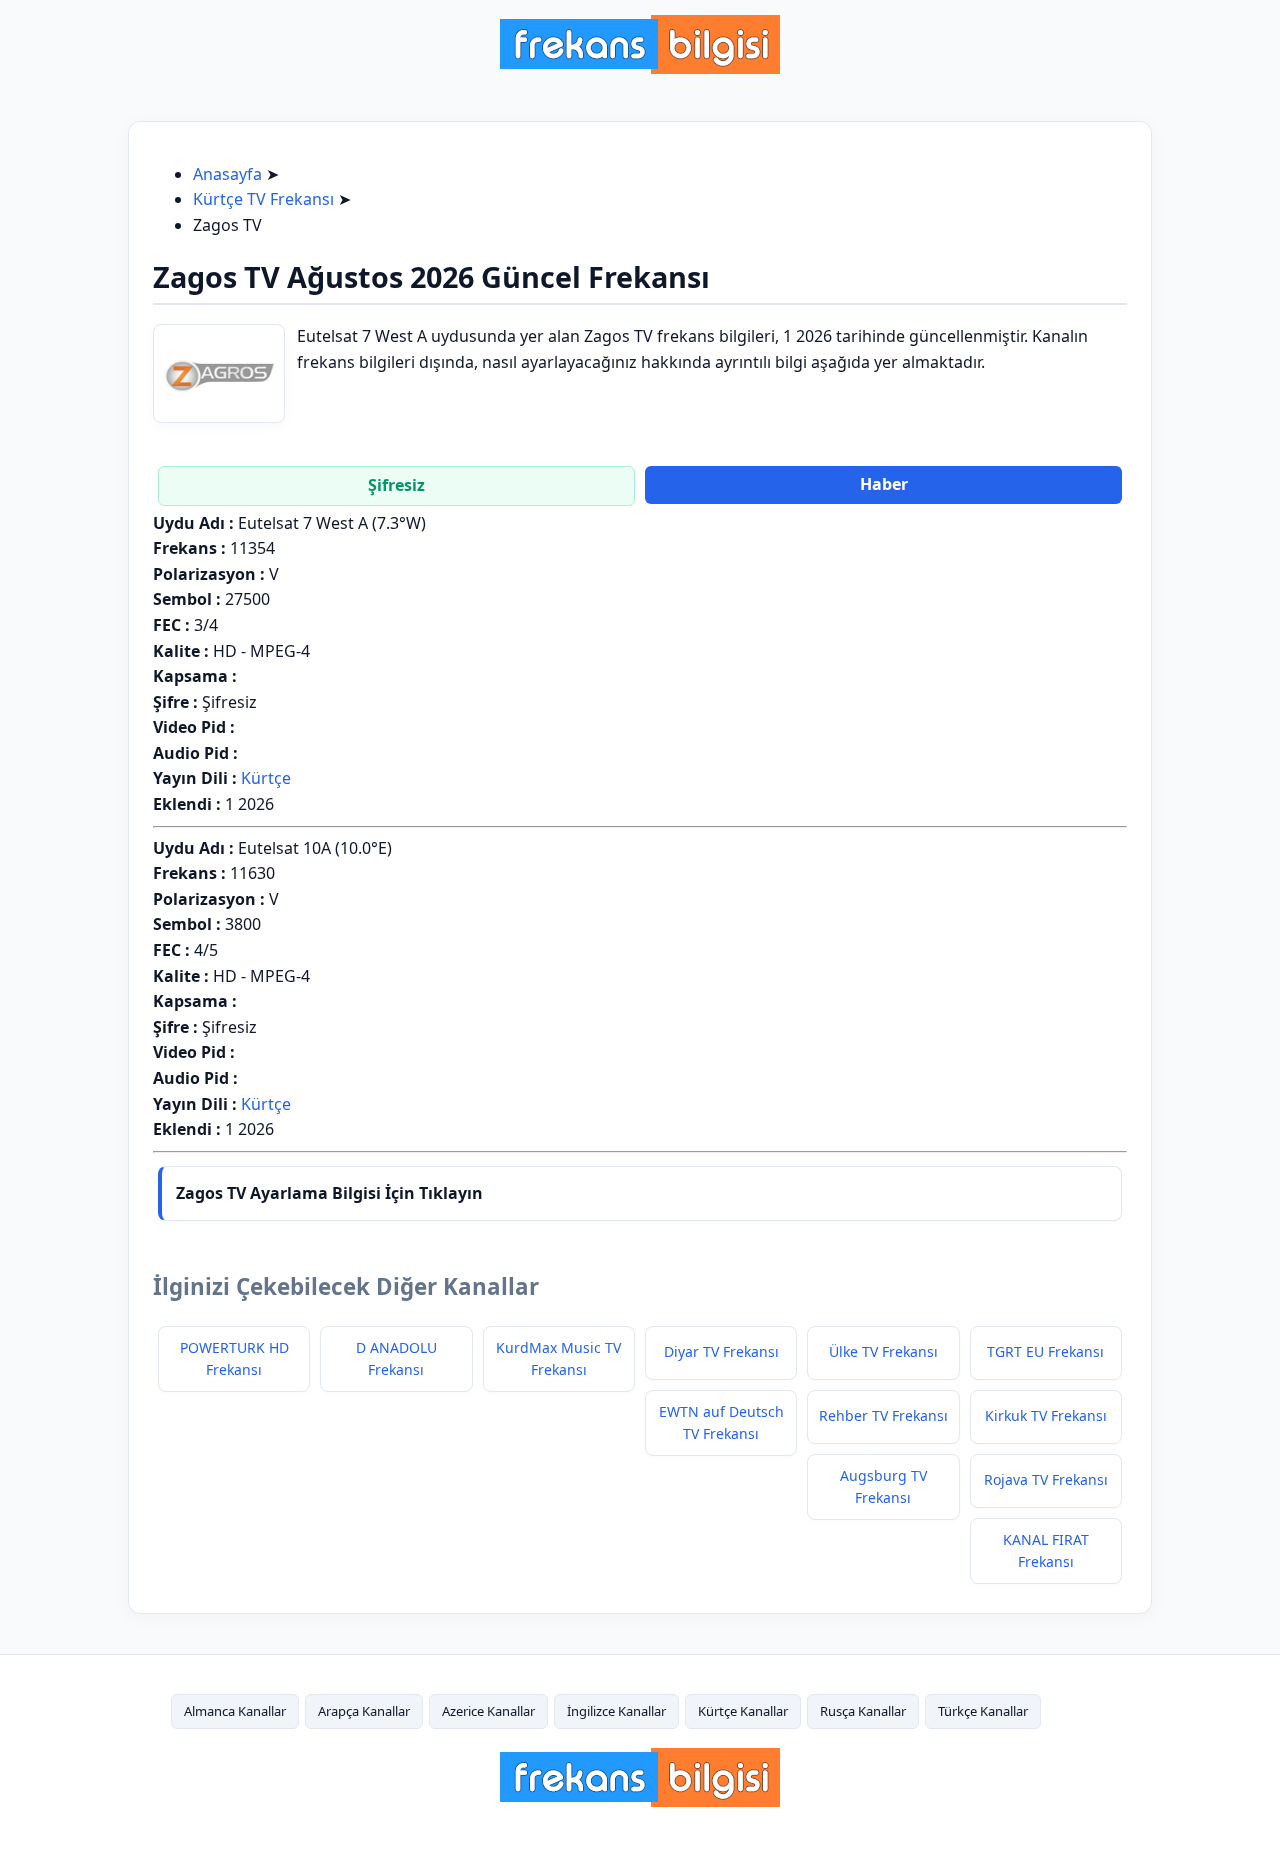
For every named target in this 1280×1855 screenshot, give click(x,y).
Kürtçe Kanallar (743, 1711)
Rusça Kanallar (863, 1711)
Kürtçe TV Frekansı (263, 199)
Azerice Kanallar (488, 1711)
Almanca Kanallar (235, 1711)
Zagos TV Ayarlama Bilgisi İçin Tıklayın (329, 1193)
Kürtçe (266, 778)
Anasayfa (227, 174)
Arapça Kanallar (364, 1711)
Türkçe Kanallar (983, 1711)
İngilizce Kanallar (616, 1711)
